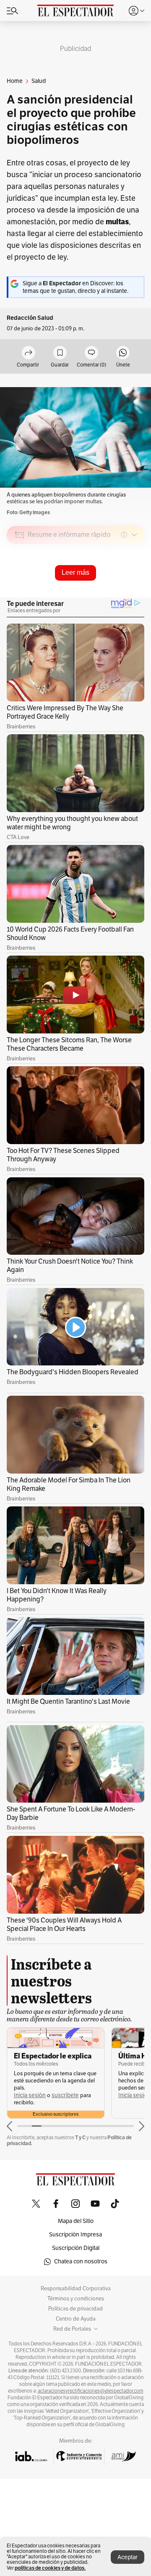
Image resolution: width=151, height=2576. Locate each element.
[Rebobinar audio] (109, 595)
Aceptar (128, 2557)
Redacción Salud (30, 318)
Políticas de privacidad (75, 2309)
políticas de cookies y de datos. (50, 2568)
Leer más (75, 572)
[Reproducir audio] (20, 583)
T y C (80, 2137)
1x (135, 594)
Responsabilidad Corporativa (76, 2289)
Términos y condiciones (76, 2299)
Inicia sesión (30, 2095)
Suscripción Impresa (75, 2235)
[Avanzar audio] (122, 595)
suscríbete (65, 2095)
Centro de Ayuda (76, 2319)
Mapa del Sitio (76, 2221)
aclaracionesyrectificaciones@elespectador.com (91, 2391)
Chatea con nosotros (81, 2261)
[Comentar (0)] (91, 353)
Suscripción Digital (76, 2248)
